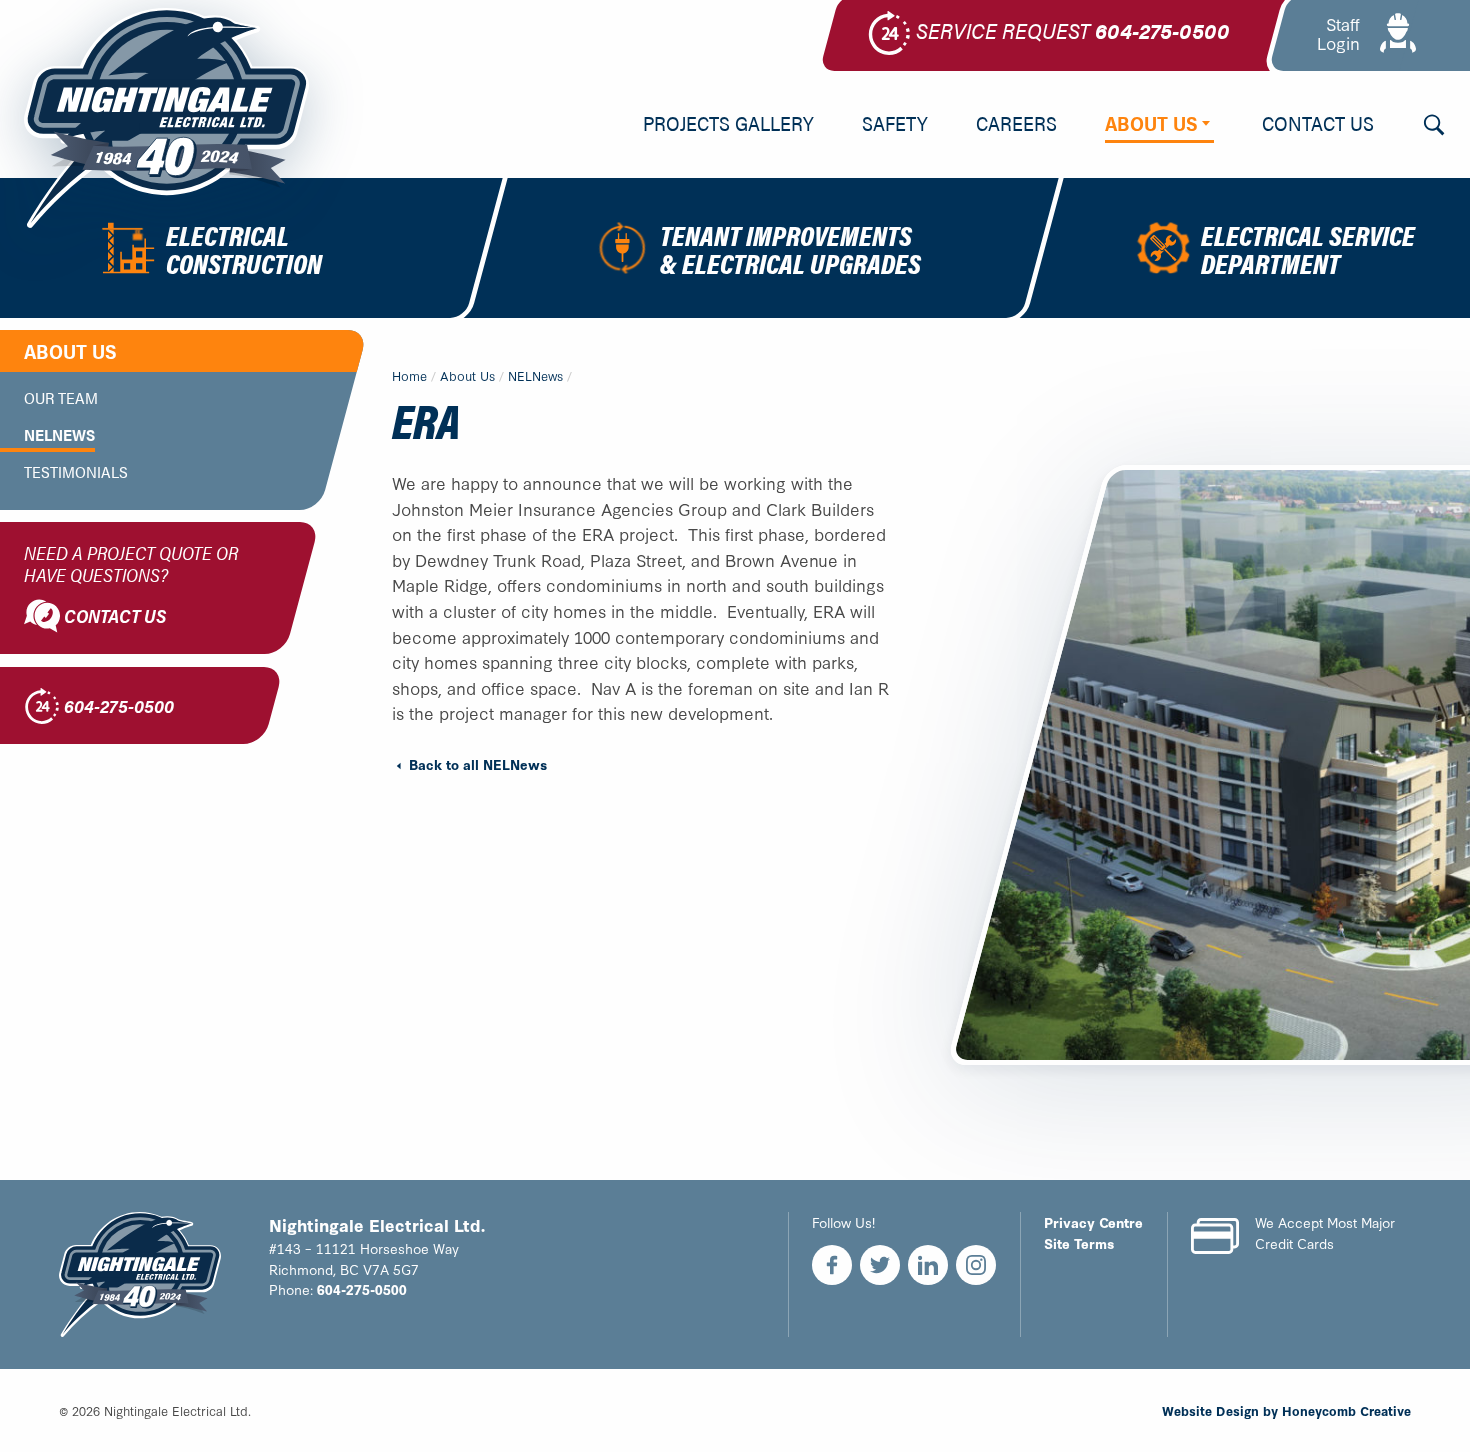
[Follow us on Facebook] (832, 1265)
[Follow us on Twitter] (880, 1265)
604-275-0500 (362, 1289)
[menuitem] (728, 124)
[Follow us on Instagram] (976, 1265)
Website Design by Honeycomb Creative (1286, 1410)
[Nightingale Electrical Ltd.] (166, 117)
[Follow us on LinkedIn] (928, 1265)
